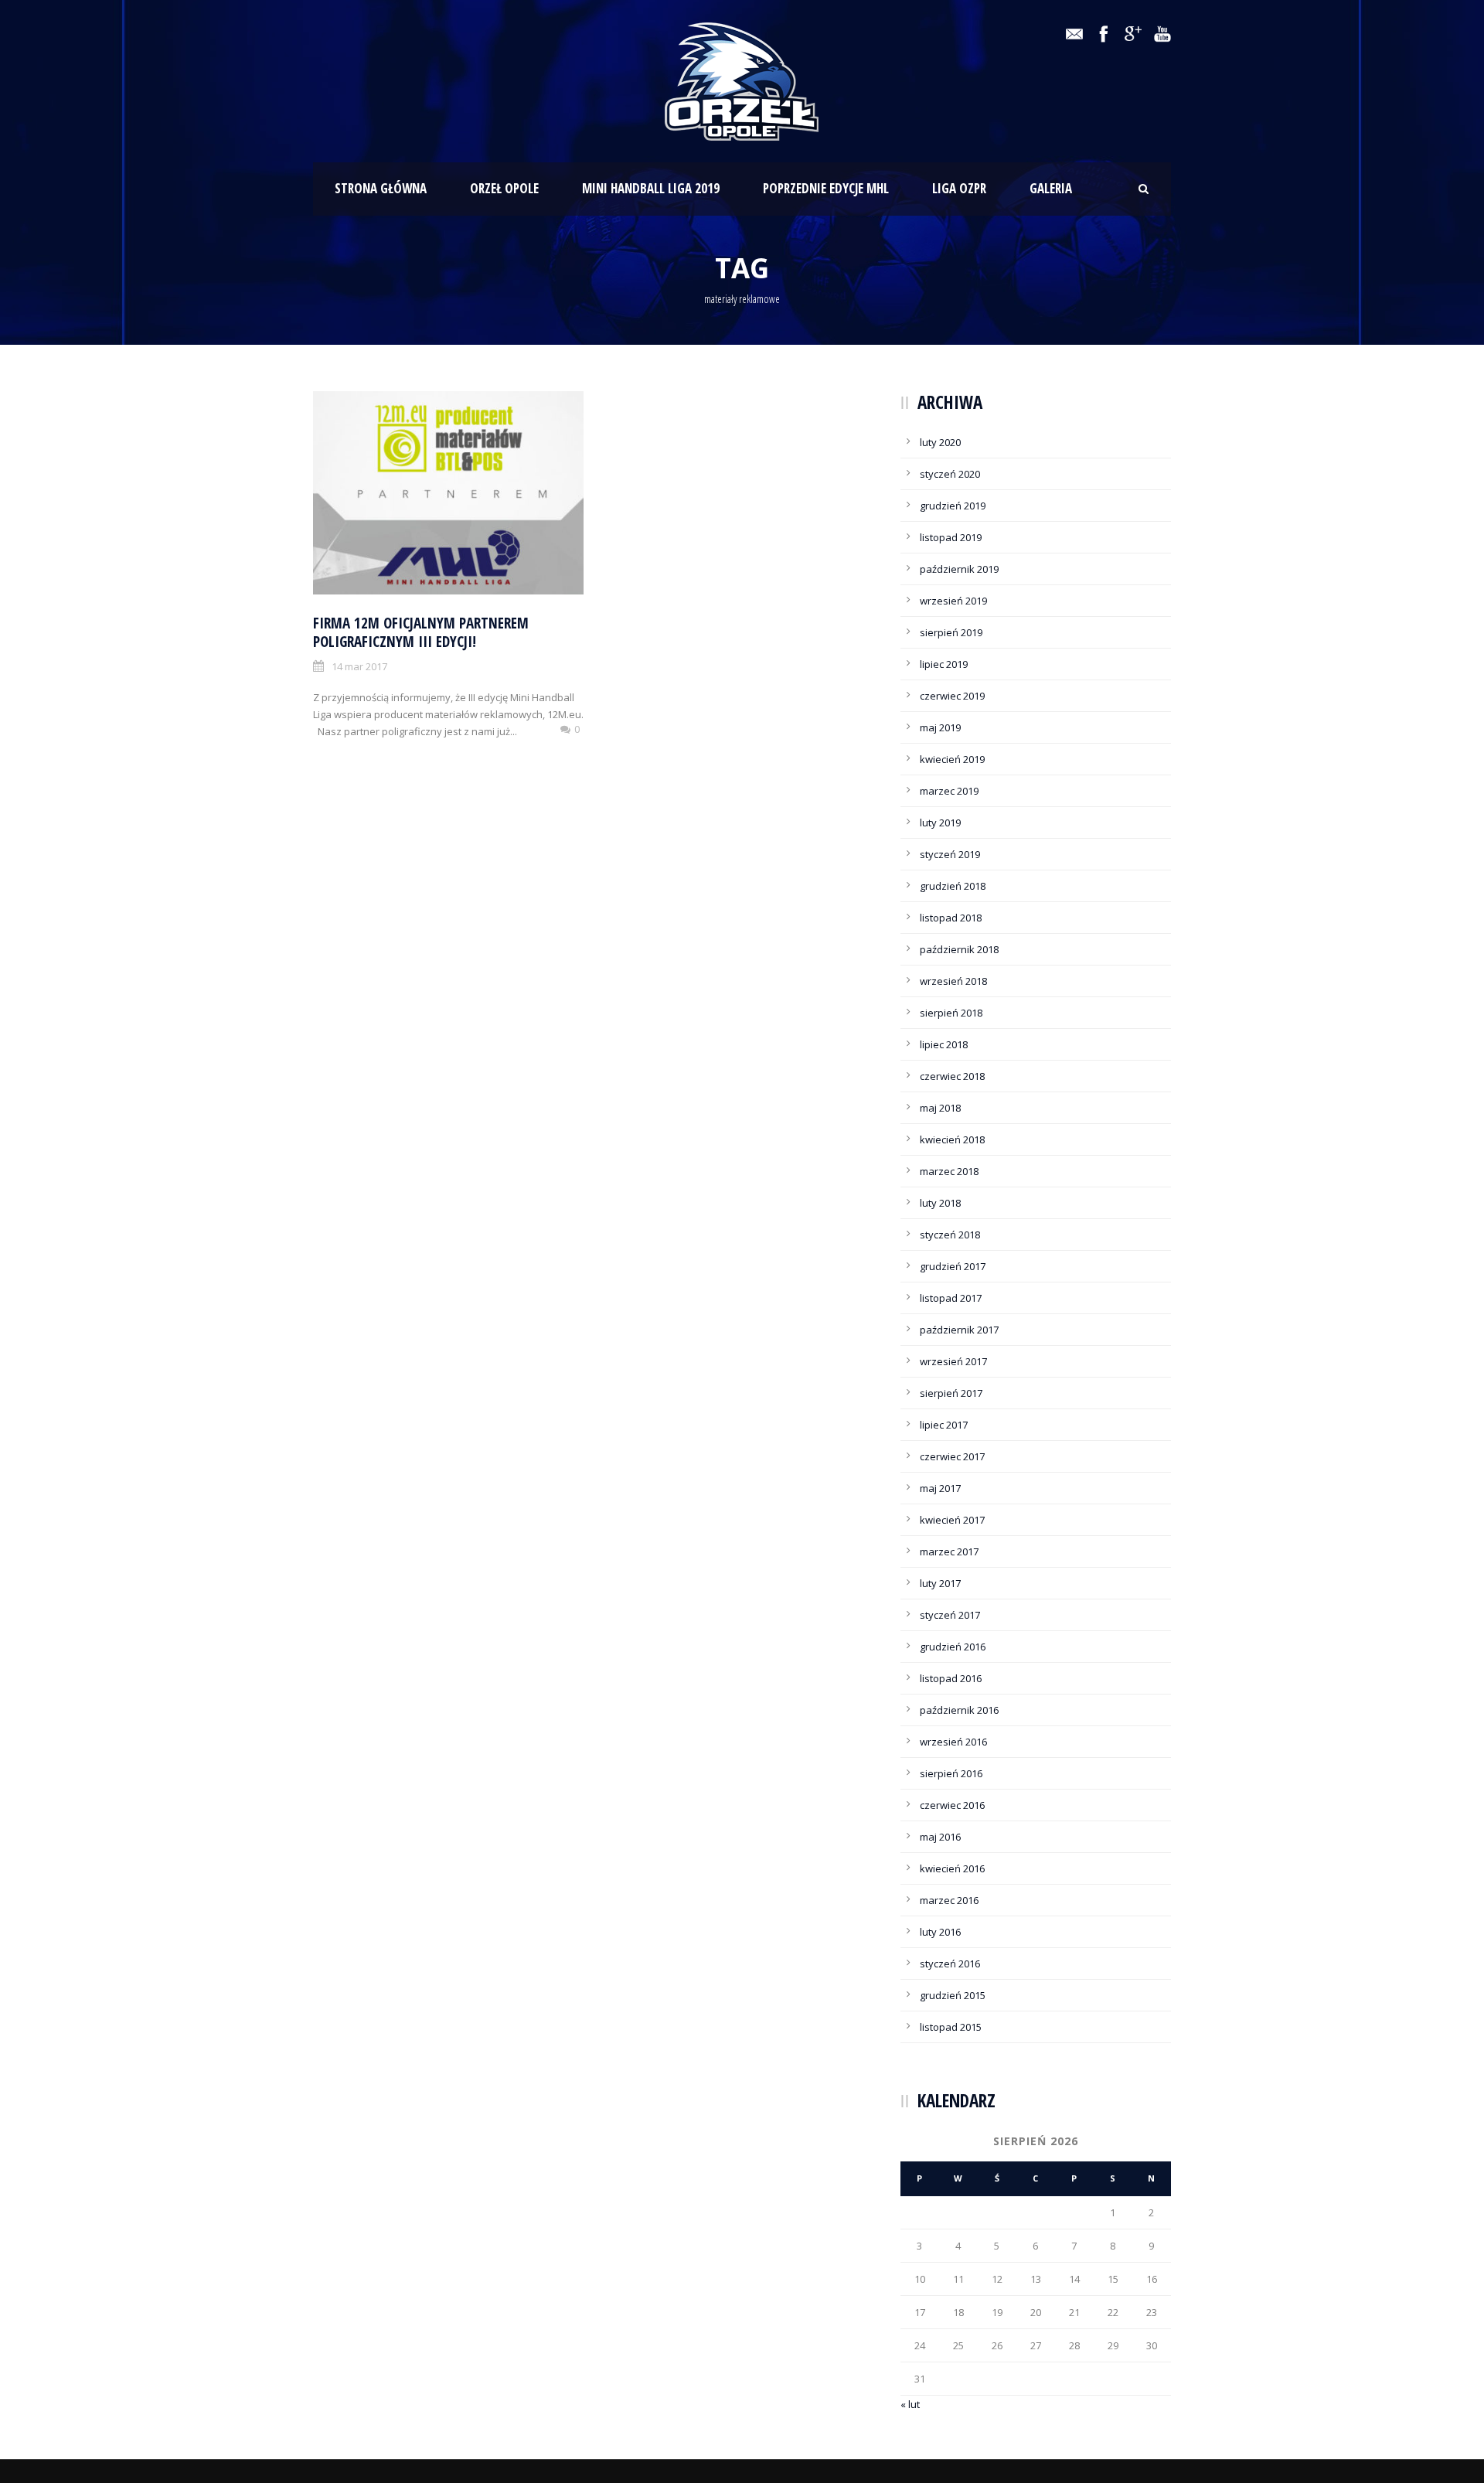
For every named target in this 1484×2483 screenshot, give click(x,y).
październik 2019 (959, 569)
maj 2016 (940, 1837)
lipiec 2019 (944, 664)
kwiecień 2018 (952, 1139)
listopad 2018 (951, 918)
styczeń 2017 (950, 1615)
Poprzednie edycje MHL (826, 188)
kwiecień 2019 (952, 759)
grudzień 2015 (953, 1995)
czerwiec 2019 (952, 696)
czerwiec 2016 (952, 1805)
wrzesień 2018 (953, 981)
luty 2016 (940, 1932)
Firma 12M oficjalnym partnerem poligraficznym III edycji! (421, 633)
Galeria (1051, 188)
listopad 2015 (951, 2027)
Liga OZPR (959, 188)
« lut (910, 2404)
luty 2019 (940, 823)
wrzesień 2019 (953, 601)
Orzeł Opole (504, 188)
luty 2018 (940, 1203)
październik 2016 (959, 1710)
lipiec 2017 (944, 1425)
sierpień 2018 (951, 1013)
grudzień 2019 (953, 506)
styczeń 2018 (950, 1235)
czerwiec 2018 (952, 1076)
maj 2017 (940, 1488)
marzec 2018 (949, 1171)
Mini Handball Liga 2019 (651, 188)
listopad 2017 (951, 1298)
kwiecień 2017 (952, 1520)
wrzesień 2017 (953, 1361)
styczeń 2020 (950, 474)
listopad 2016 (951, 1678)
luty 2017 (940, 1583)
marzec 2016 (949, 1900)
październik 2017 (959, 1330)
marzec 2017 (949, 1551)
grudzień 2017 (953, 1266)
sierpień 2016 (951, 1773)
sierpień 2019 (951, 632)
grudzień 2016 (953, 1647)
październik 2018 (959, 949)
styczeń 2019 (950, 854)
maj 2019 (940, 727)
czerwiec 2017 (952, 1456)
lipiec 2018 (944, 1044)
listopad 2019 (951, 537)
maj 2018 (940, 1108)
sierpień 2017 (951, 1393)
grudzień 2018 (953, 886)
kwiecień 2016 (952, 1868)
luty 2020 (940, 442)
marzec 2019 (949, 791)
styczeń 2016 (950, 1964)
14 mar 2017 (359, 666)
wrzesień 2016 (953, 1742)
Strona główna (381, 188)
